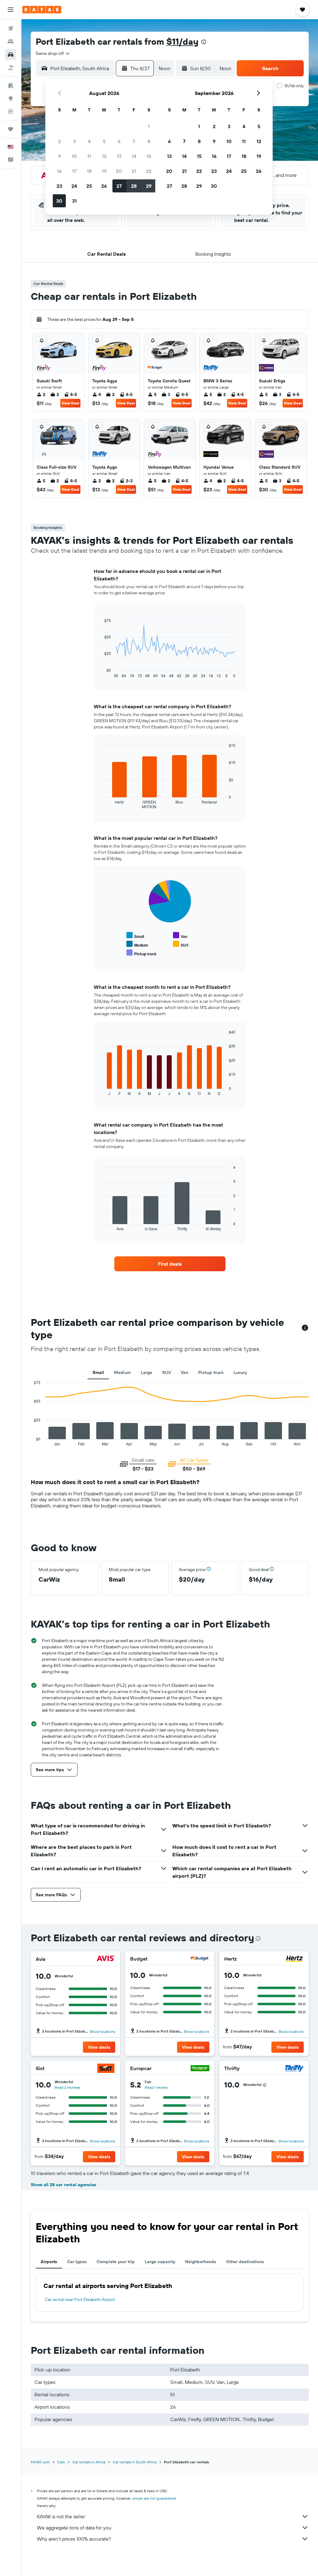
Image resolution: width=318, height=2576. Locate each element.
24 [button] (74, 186)
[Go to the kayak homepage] (42, 10)
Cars (61, 2462)
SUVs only (294, 86)
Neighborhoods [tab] (201, 2262)
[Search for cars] (11, 55)
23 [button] (59, 186)
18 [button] (89, 171)
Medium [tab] (122, 1372)
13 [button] (119, 156)
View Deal (70, 403)
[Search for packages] (11, 68)
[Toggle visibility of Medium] (137, 944)
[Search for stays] (11, 42)
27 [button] (119, 186)
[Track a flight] (11, 111)
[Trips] (11, 129)
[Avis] (106, 1959)
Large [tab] (146, 1372)
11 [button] (89, 156)
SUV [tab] (166, 1372)
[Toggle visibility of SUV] (181, 944)
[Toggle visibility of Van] (180, 936)
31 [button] (74, 201)
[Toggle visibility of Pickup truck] (141, 953)
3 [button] (74, 141)
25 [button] (89, 186)
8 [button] (149, 141)
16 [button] (59, 171)
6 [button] (119, 141)
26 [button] (104, 186)
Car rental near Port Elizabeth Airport (80, 2299)
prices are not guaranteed (154, 2498)
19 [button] (104, 171)
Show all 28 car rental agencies (64, 2185)
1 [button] (149, 126)
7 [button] (134, 141)
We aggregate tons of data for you (74, 2528)
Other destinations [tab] (245, 2262)
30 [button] (59, 201)
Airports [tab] (49, 2262)
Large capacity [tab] (160, 2262)
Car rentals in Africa (89, 2462)
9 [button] (59, 156)
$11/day (182, 41)
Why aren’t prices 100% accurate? (74, 2539)
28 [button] (134, 186)
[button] (11, 10)
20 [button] (119, 171)
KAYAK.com (40, 2462)
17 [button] (74, 171)
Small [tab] (98, 1372)
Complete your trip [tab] (116, 2262)
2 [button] (59, 141)
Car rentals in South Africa (135, 2462)
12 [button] (104, 156)
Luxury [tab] (240, 1372)
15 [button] (149, 156)
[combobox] (53, 53)
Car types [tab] (77, 2262)
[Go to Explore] (11, 98)
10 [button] (74, 156)
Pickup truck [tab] (211, 1372)
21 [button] (134, 171)
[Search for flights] (11, 29)
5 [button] (104, 141)
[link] (170, 1264)
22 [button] (149, 171)
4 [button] (89, 141)
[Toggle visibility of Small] (135, 936)
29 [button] (149, 186)
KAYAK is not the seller (61, 2516)
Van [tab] (184, 1372)
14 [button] (134, 156)
